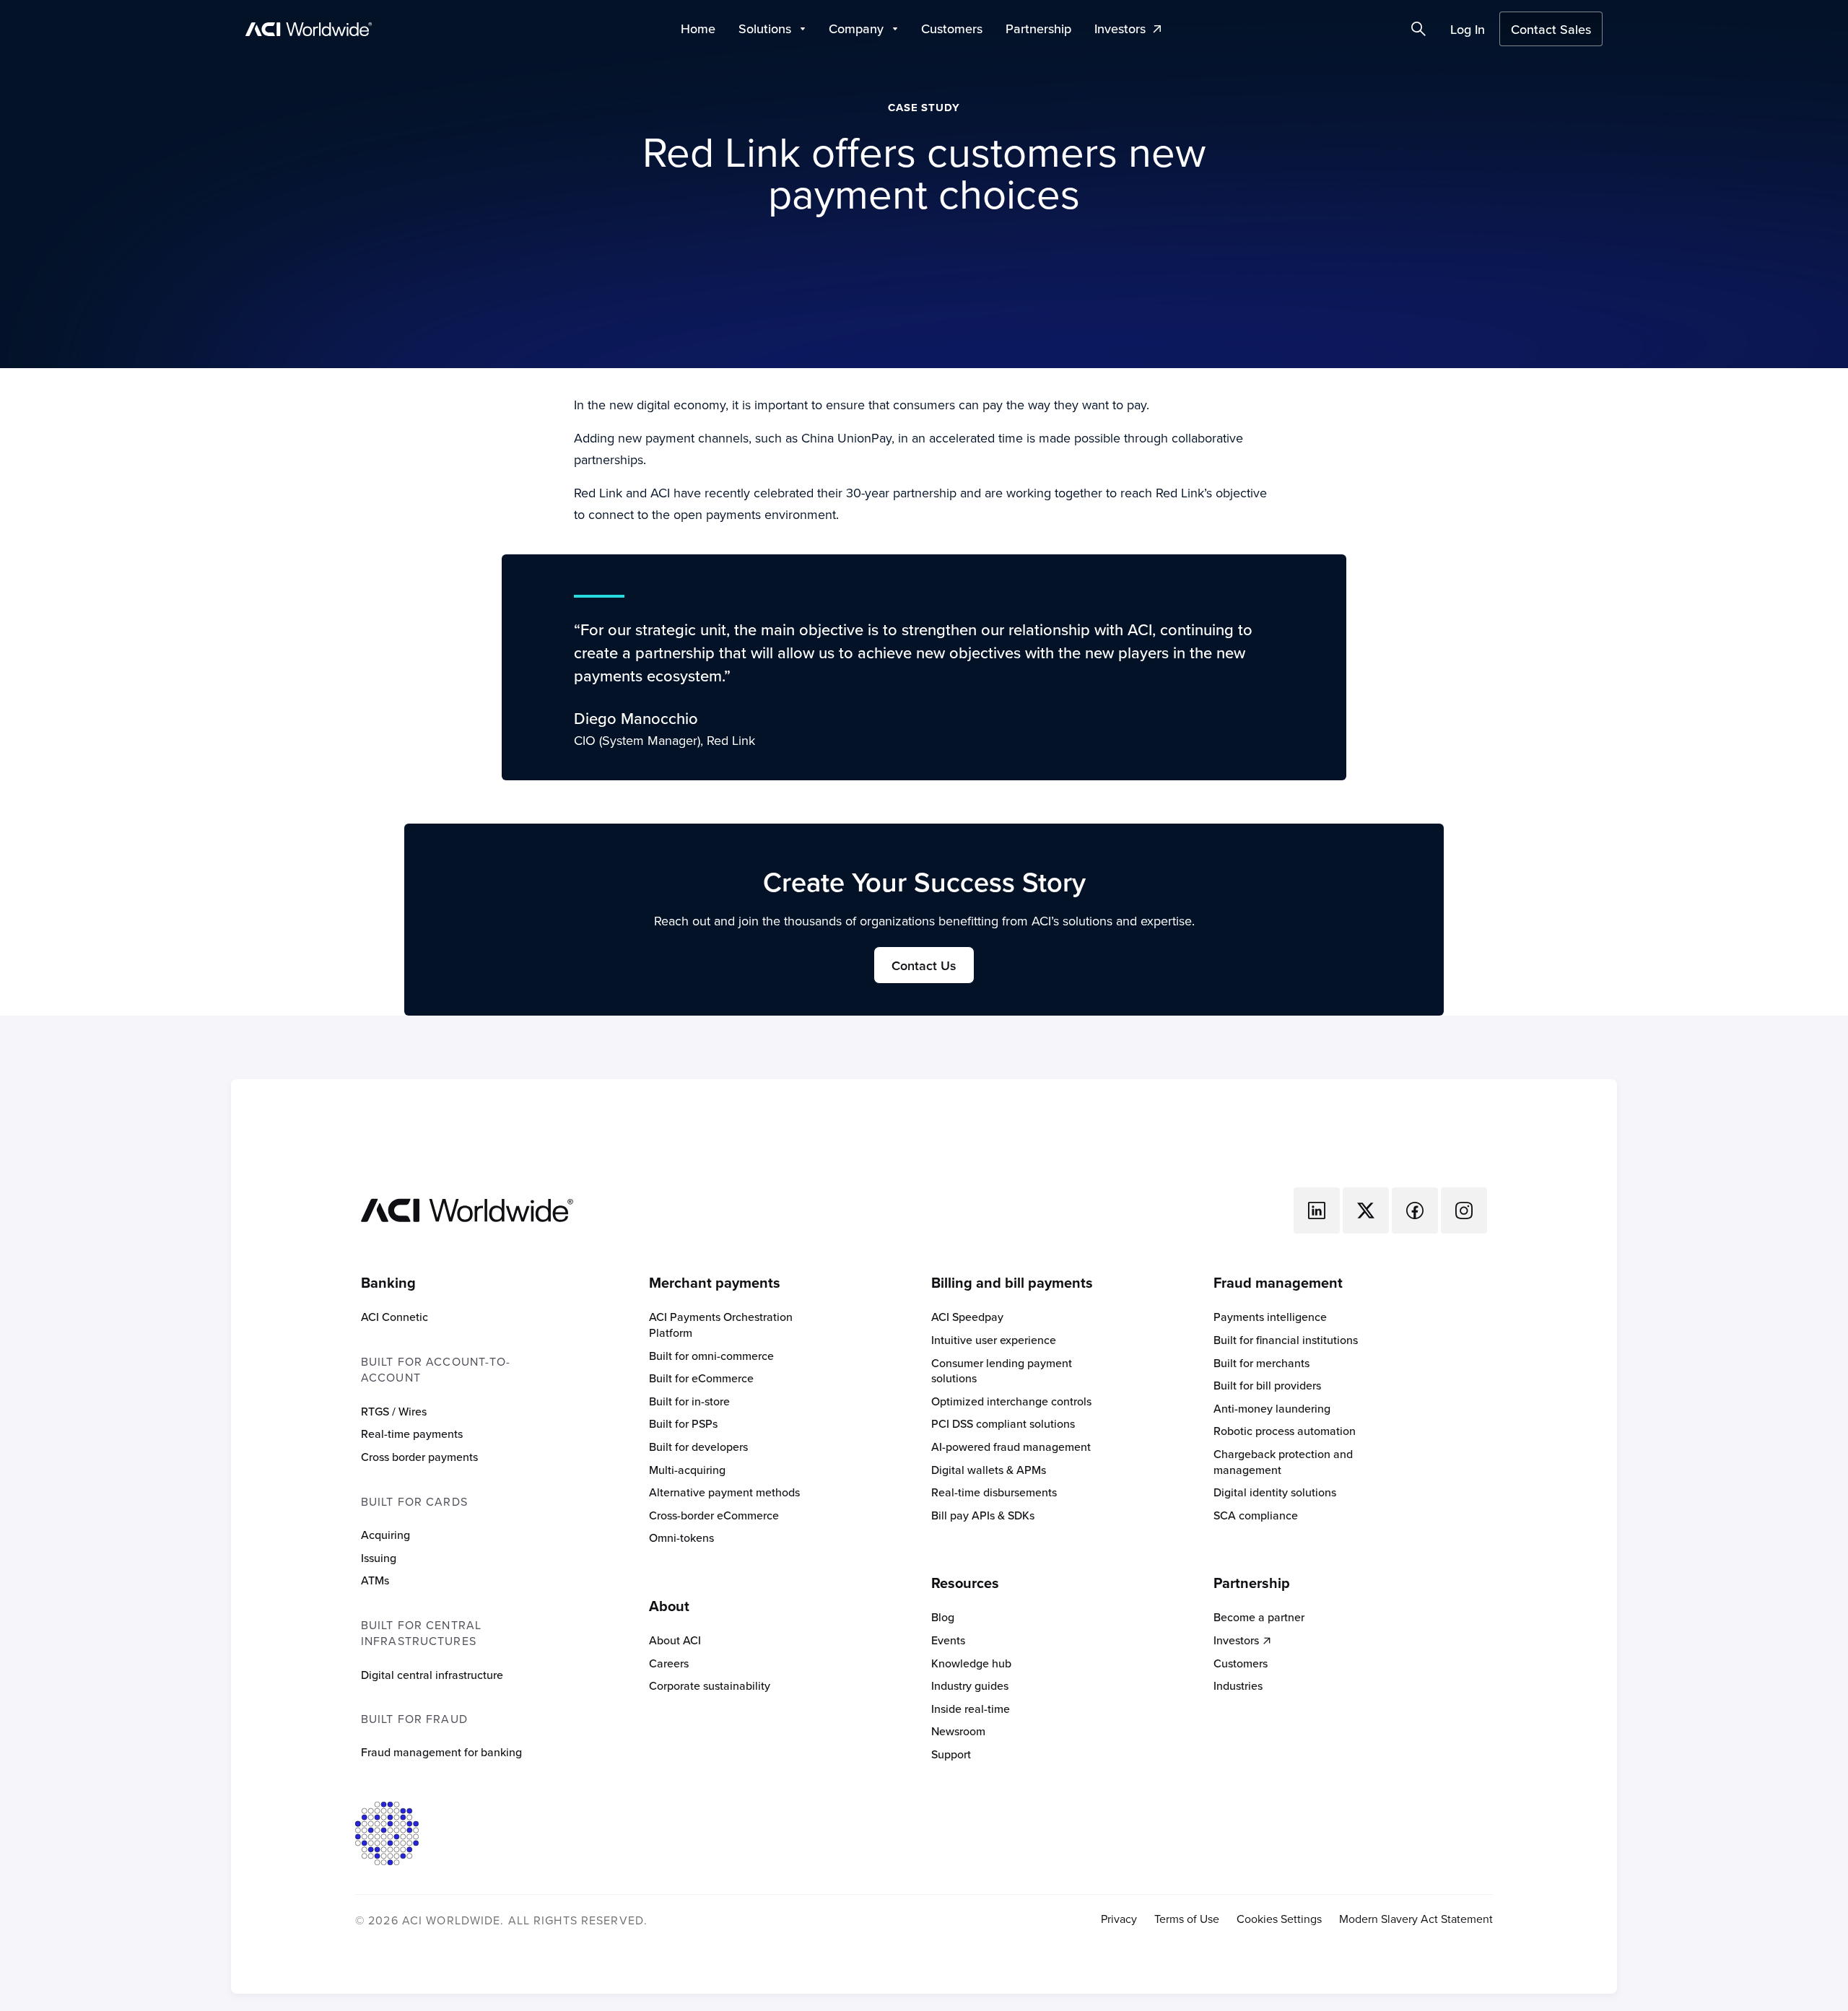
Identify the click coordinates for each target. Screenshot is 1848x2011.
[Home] (467, 1209)
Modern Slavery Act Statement (1416, 1919)
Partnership (1038, 29)
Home (698, 29)
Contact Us (924, 965)
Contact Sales (1551, 29)
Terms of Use (1187, 1919)
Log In (1468, 29)
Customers (952, 29)
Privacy (1119, 1919)
